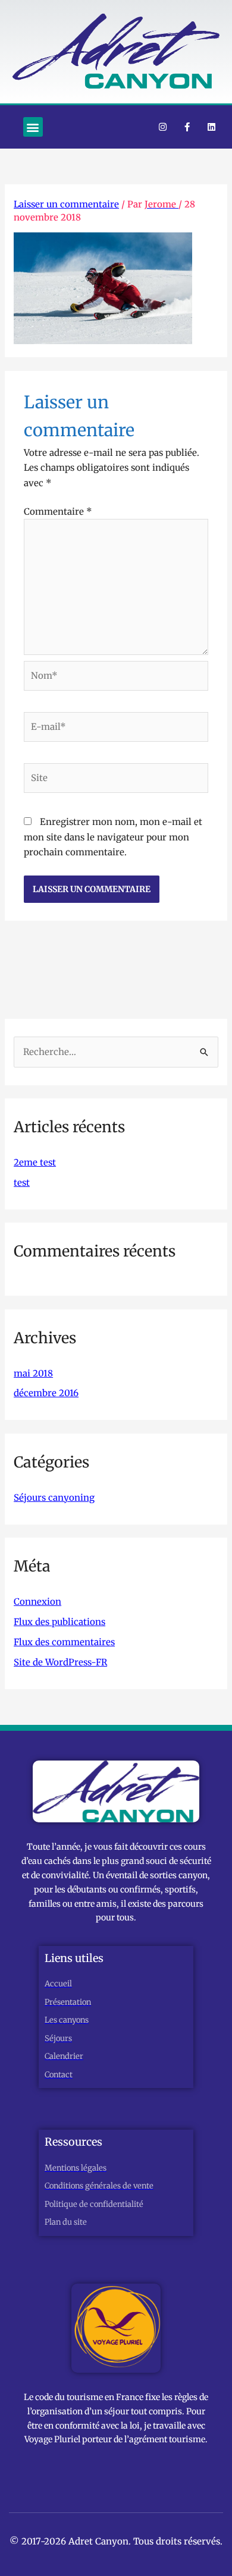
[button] (33, 127)
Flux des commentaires (64, 1642)
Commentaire (58, 511)
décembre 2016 (46, 1393)
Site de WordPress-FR (60, 1662)
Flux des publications (59, 1622)
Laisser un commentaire (66, 204)
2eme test (35, 1162)
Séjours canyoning (54, 1498)
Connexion (37, 1602)
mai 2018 (33, 1373)
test (22, 1182)
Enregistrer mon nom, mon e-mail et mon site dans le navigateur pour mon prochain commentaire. (113, 837)
